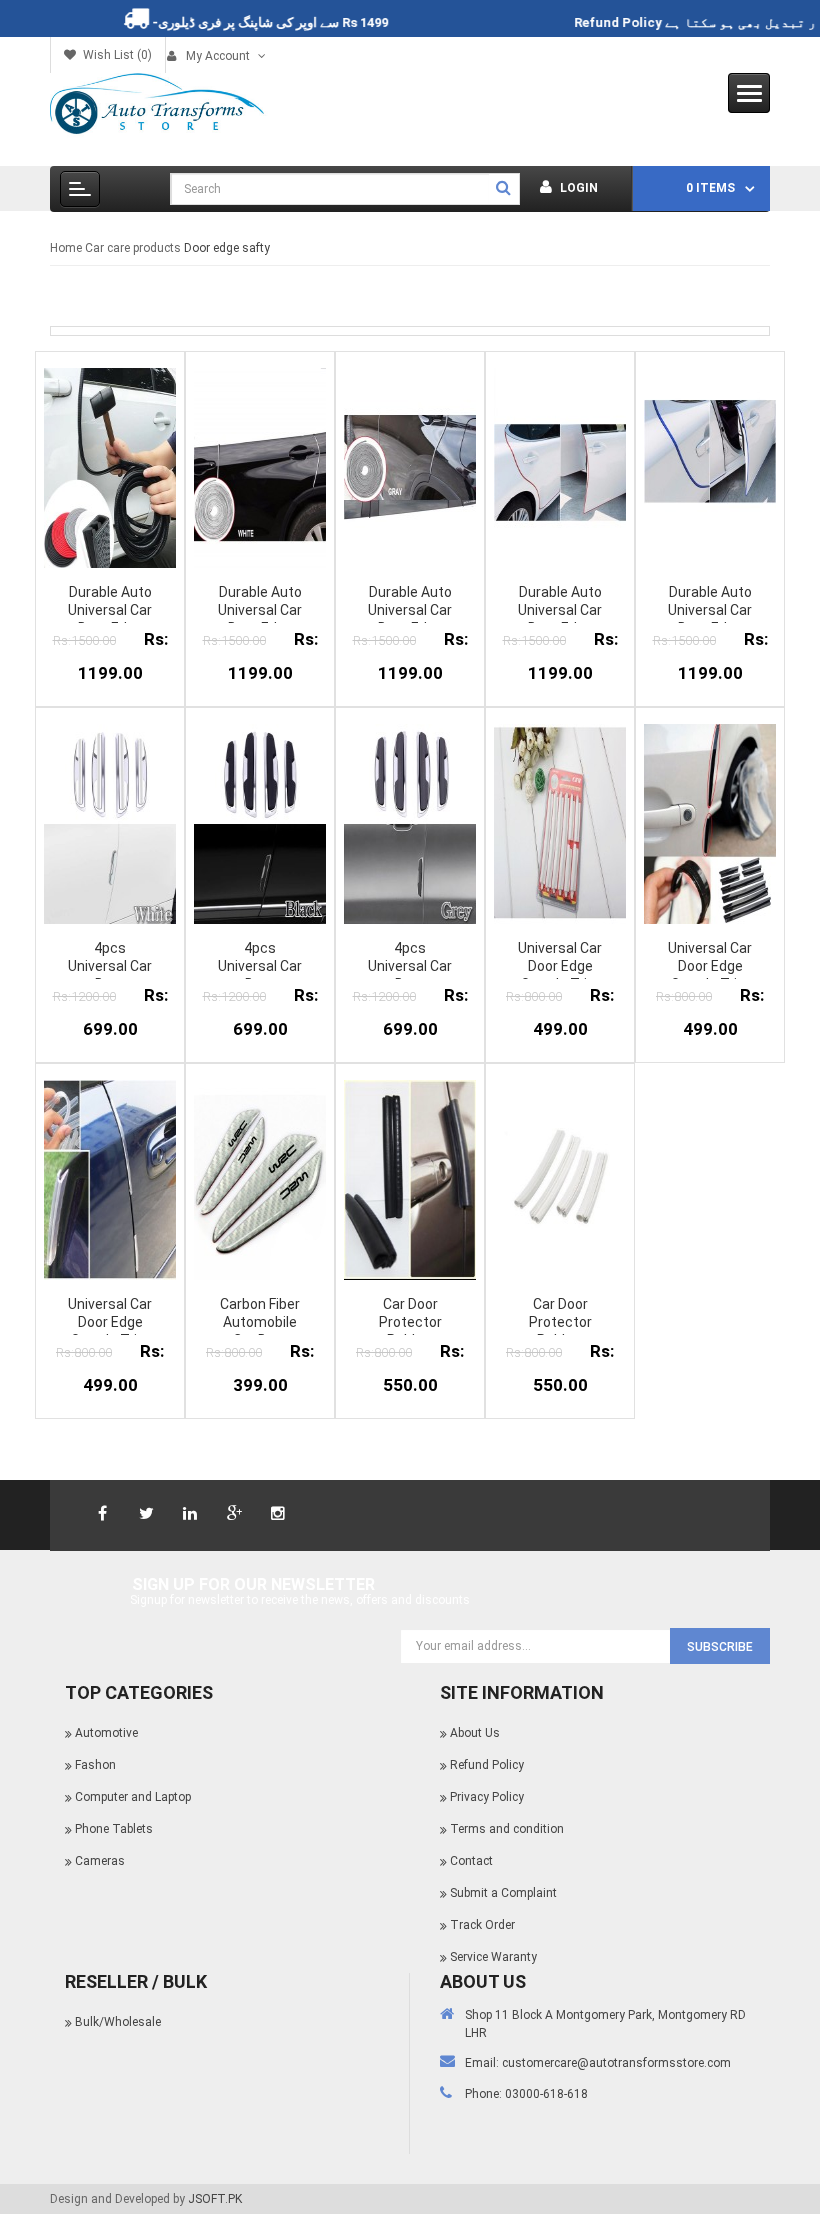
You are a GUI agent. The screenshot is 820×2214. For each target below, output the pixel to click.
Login (577, 188)
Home (66, 248)
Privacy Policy (487, 1797)
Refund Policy (644, 22)
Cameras (100, 1861)
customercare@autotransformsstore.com (616, 2063)
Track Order (482, 1925)
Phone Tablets (114, 1829)
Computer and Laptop (133, 1797)
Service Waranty (493, 1957)
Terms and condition (507, 1829)
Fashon (95, 1765)
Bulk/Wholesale (118, 2022)
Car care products (133, 248)
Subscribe (720, 1647)
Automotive (106, 1733)
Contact (471, 1861)
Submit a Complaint (503, 1893)
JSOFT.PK (215, 2199)
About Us (475, 1733)
